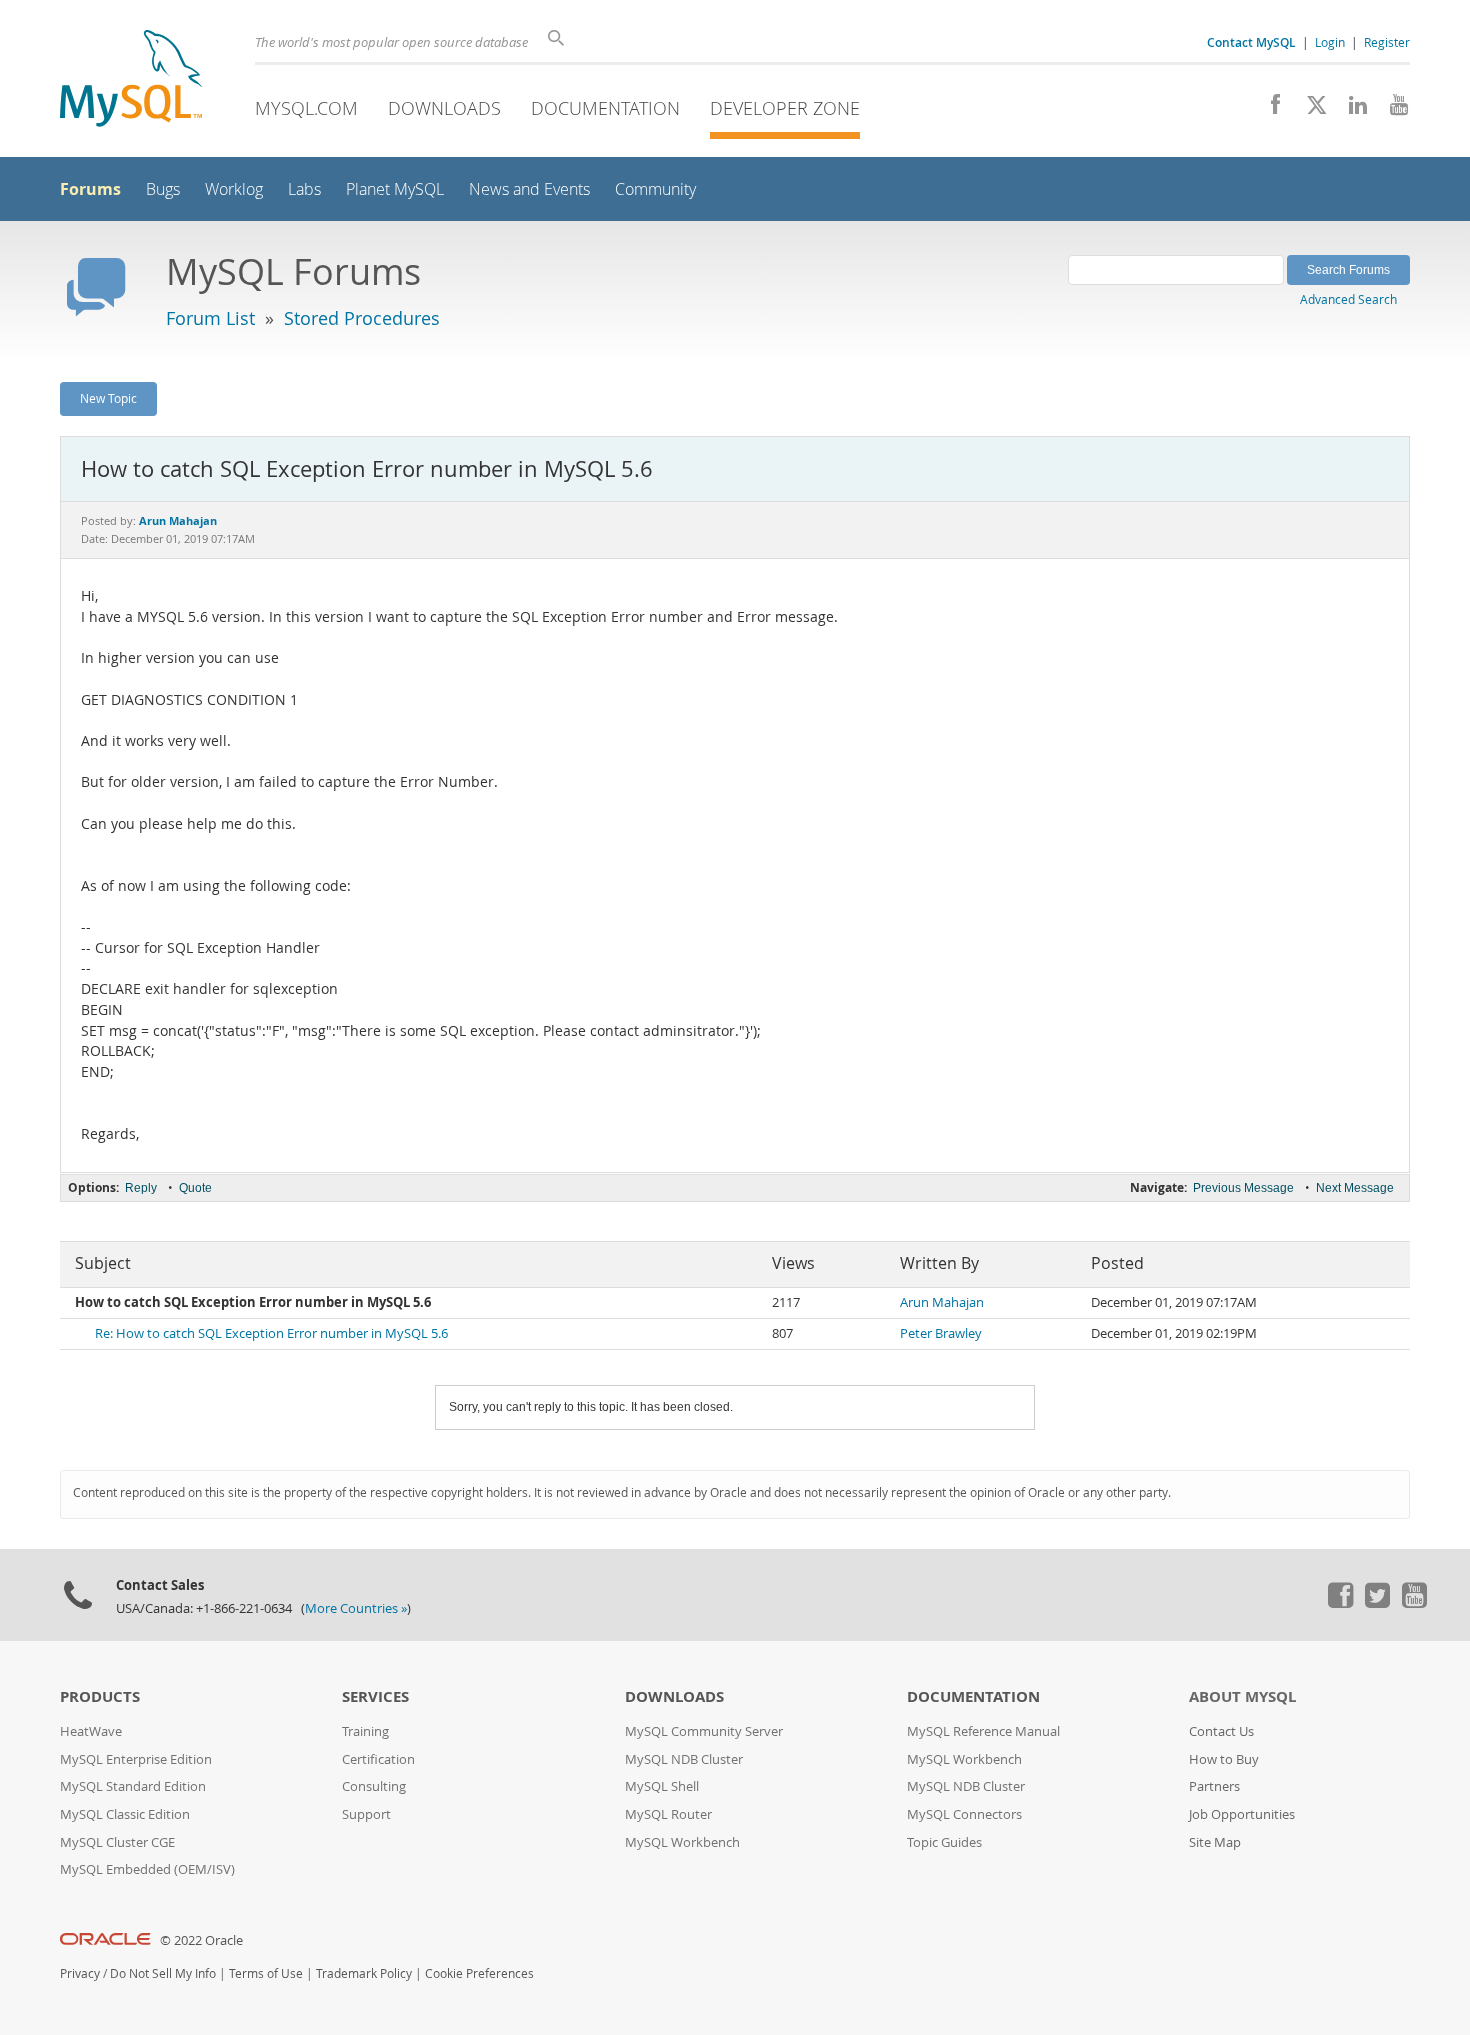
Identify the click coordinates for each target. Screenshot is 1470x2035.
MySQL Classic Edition (125, 1814)
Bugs (163, 189)
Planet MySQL (395, 189)
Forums (90, 189)
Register (1387, 42)
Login (1330, 42)
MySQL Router (668, 1814)
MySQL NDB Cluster (684, 1759)
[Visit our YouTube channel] (1391, 110)
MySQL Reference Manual (983, 1731)
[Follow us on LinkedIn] (1350, 110)
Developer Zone (785, 108)
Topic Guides (944, 1842)
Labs (304, 189)
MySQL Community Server (704, 1731)
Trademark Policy (364, 1973)
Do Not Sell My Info (163, 1973)
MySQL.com (306, 108)
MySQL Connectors (964, 1814)
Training (365, 1731)
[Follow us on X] (1309, 110)
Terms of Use (266, 1973)
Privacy (80, 1973)
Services (375, 1696)
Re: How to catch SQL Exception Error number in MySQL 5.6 (271, 1333)
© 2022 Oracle (201, 1940)
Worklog (234, 189)
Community (655, 189)
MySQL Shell (662, 1786)
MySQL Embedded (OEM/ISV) (147, 1869)
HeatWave (91, 1731)
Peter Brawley (941, 1333)
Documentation (605, 108)
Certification (378, 1759)
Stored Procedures (362, 318)
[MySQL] (131, 80)
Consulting (374, 1786)
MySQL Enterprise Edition (136, 1759)
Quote (195, 1188)
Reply (141, 1188)
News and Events (529, 189)
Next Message (1355, 1188)
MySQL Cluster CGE (117, 1842)
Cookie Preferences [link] (479, 1973)
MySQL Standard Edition (133, 1786)
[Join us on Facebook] (1268, 110)
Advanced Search (1348, 299)
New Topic (108, 398)
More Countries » (356, 1608)
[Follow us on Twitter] (1377, 1603)
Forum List (210, 318)
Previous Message (1243, 1188)
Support (366, 1814)
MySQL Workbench (682, 1842)
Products (100, 1696)
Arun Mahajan (942, 1302)
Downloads (444, 108)
